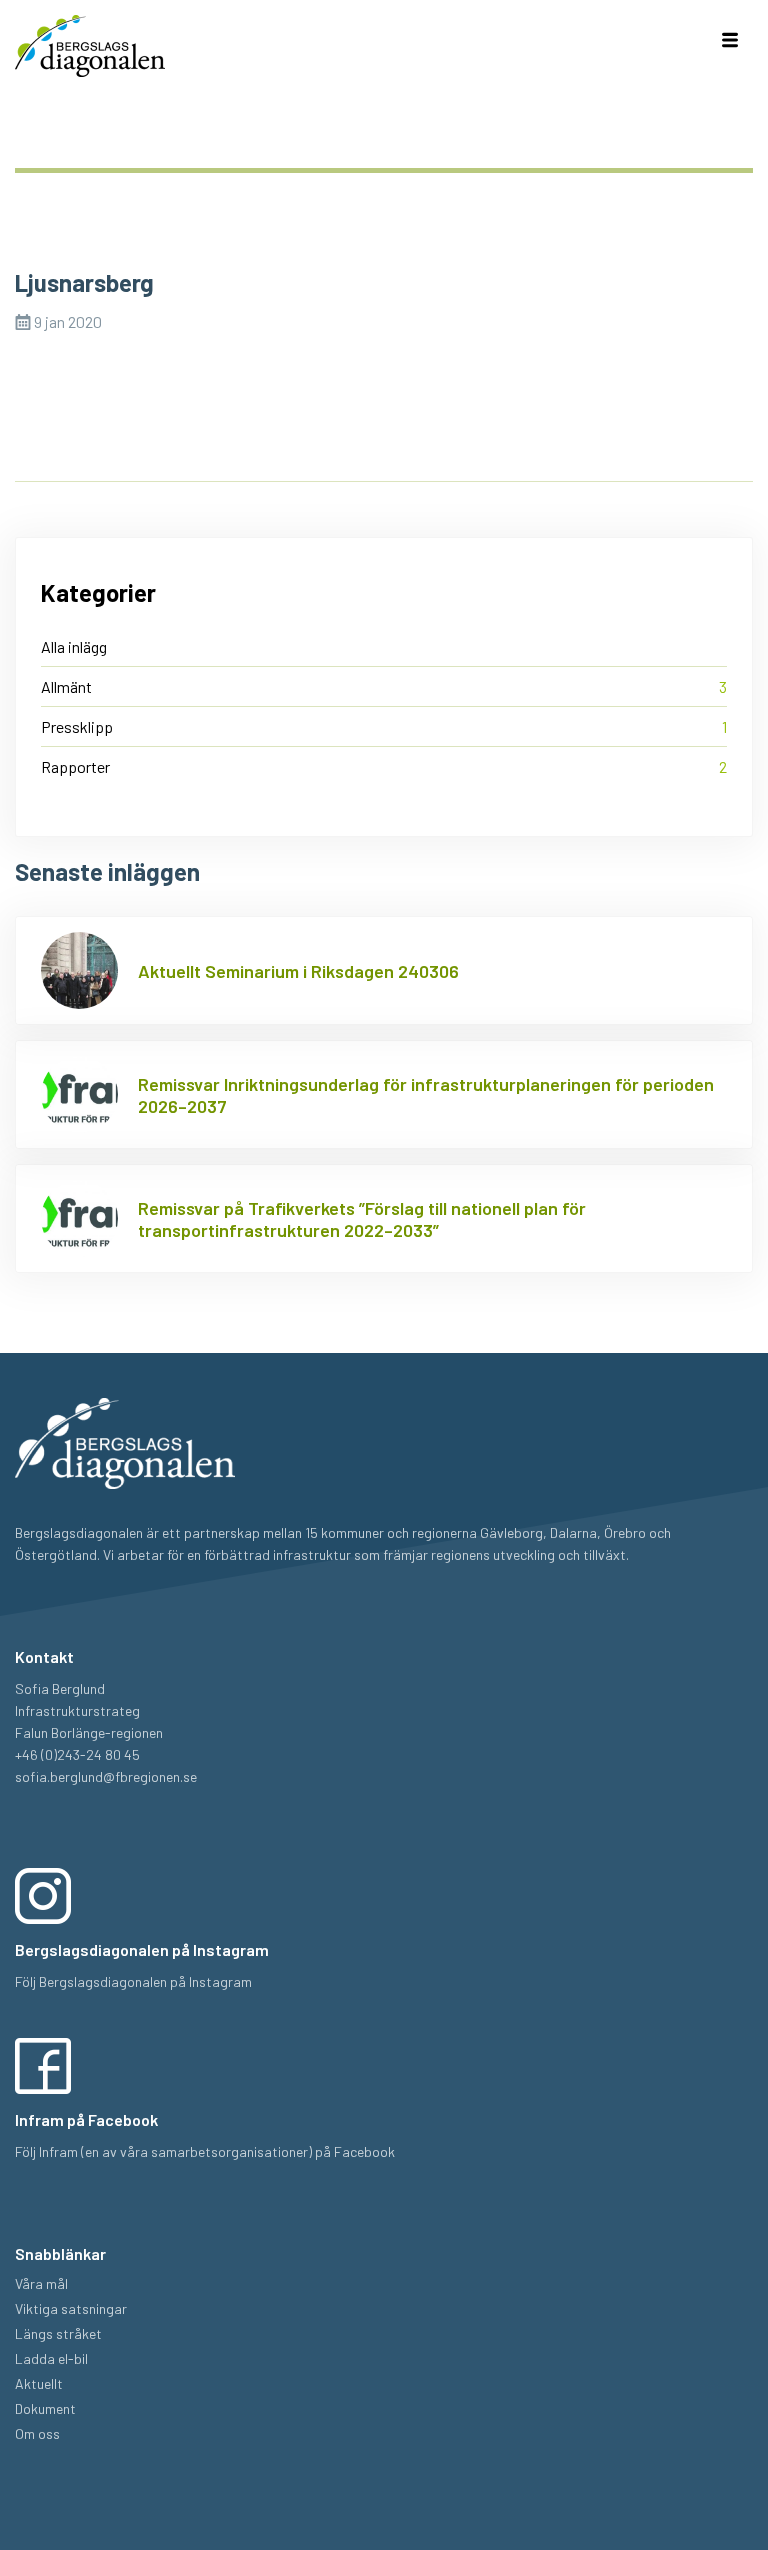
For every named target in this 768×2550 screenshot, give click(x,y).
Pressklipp (77, 726)
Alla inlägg (74, 646)
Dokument (45, 2408)
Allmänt (66, 686)
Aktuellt (39, 2383)
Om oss (37, 2433)
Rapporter (75, 766)
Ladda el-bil (51, 2358)
